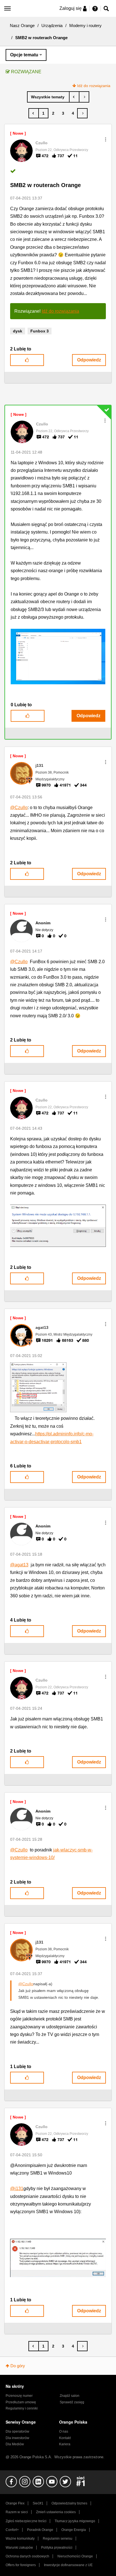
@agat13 (19, 1565)
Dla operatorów (17, 2431)
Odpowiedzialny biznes (69, 2503)
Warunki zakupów (19, 2548)
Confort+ (12, 2530)
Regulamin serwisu (58, 2539)
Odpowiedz (89, 360)
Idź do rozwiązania (94, 86)
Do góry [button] (18, 2366)
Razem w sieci (17, 2512)
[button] (106, 139)
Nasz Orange (22, 25)
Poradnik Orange (40, 2530)
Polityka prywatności (57, 2548)
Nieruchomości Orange (75, 2556)
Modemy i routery (85, 25)
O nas (64, 2431)
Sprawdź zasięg (72, 2402)
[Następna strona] (82, 113)
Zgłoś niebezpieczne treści (26, 2521)
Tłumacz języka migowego (75, 2521)
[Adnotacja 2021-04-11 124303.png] (58, 657)
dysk (18, 331)
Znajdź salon (70, 2396)
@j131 (17, 2189)
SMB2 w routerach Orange (45, 185)
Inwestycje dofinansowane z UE (68, 2565)
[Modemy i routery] (48, 97)
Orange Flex (15, 2503)
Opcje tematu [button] (24, 55)
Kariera (65, 2444)
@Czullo (19, 808)
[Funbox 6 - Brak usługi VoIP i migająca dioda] (74, 97)
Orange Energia (74, 2530)
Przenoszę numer (19, 2396)
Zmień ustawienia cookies (56, 2512)
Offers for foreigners (21, 2565)
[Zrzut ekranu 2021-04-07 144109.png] (58, 1226)
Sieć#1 (38, 2503)
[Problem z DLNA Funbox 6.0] (84, 97)
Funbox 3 (40, 331)
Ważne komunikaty (20, 2539)
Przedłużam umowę (21, 2402)
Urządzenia (52, 25)
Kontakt (65, 2438)
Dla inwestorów (17, 2438)
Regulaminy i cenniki (22, 2408)
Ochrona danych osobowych (27, 2556)
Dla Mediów (15, 2444)
